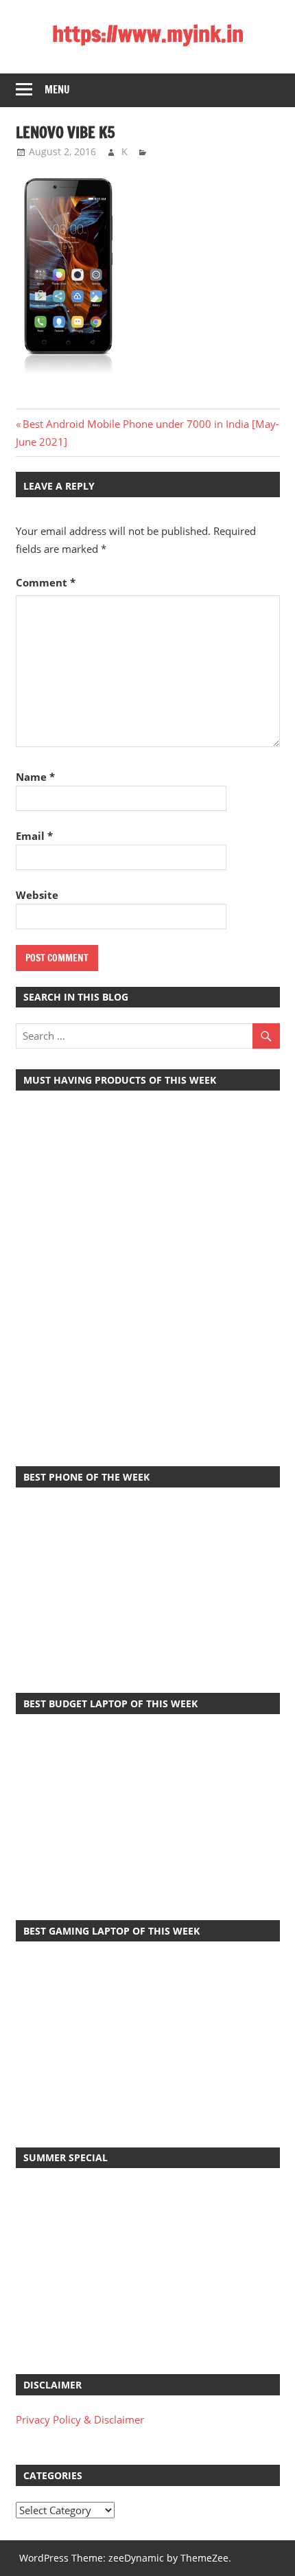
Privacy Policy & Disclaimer (80, 2419)
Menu (57, 90)
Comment (46, 582)
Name (35, 777)
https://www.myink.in (148, 34)
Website (37, 895)
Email (34, 836)
